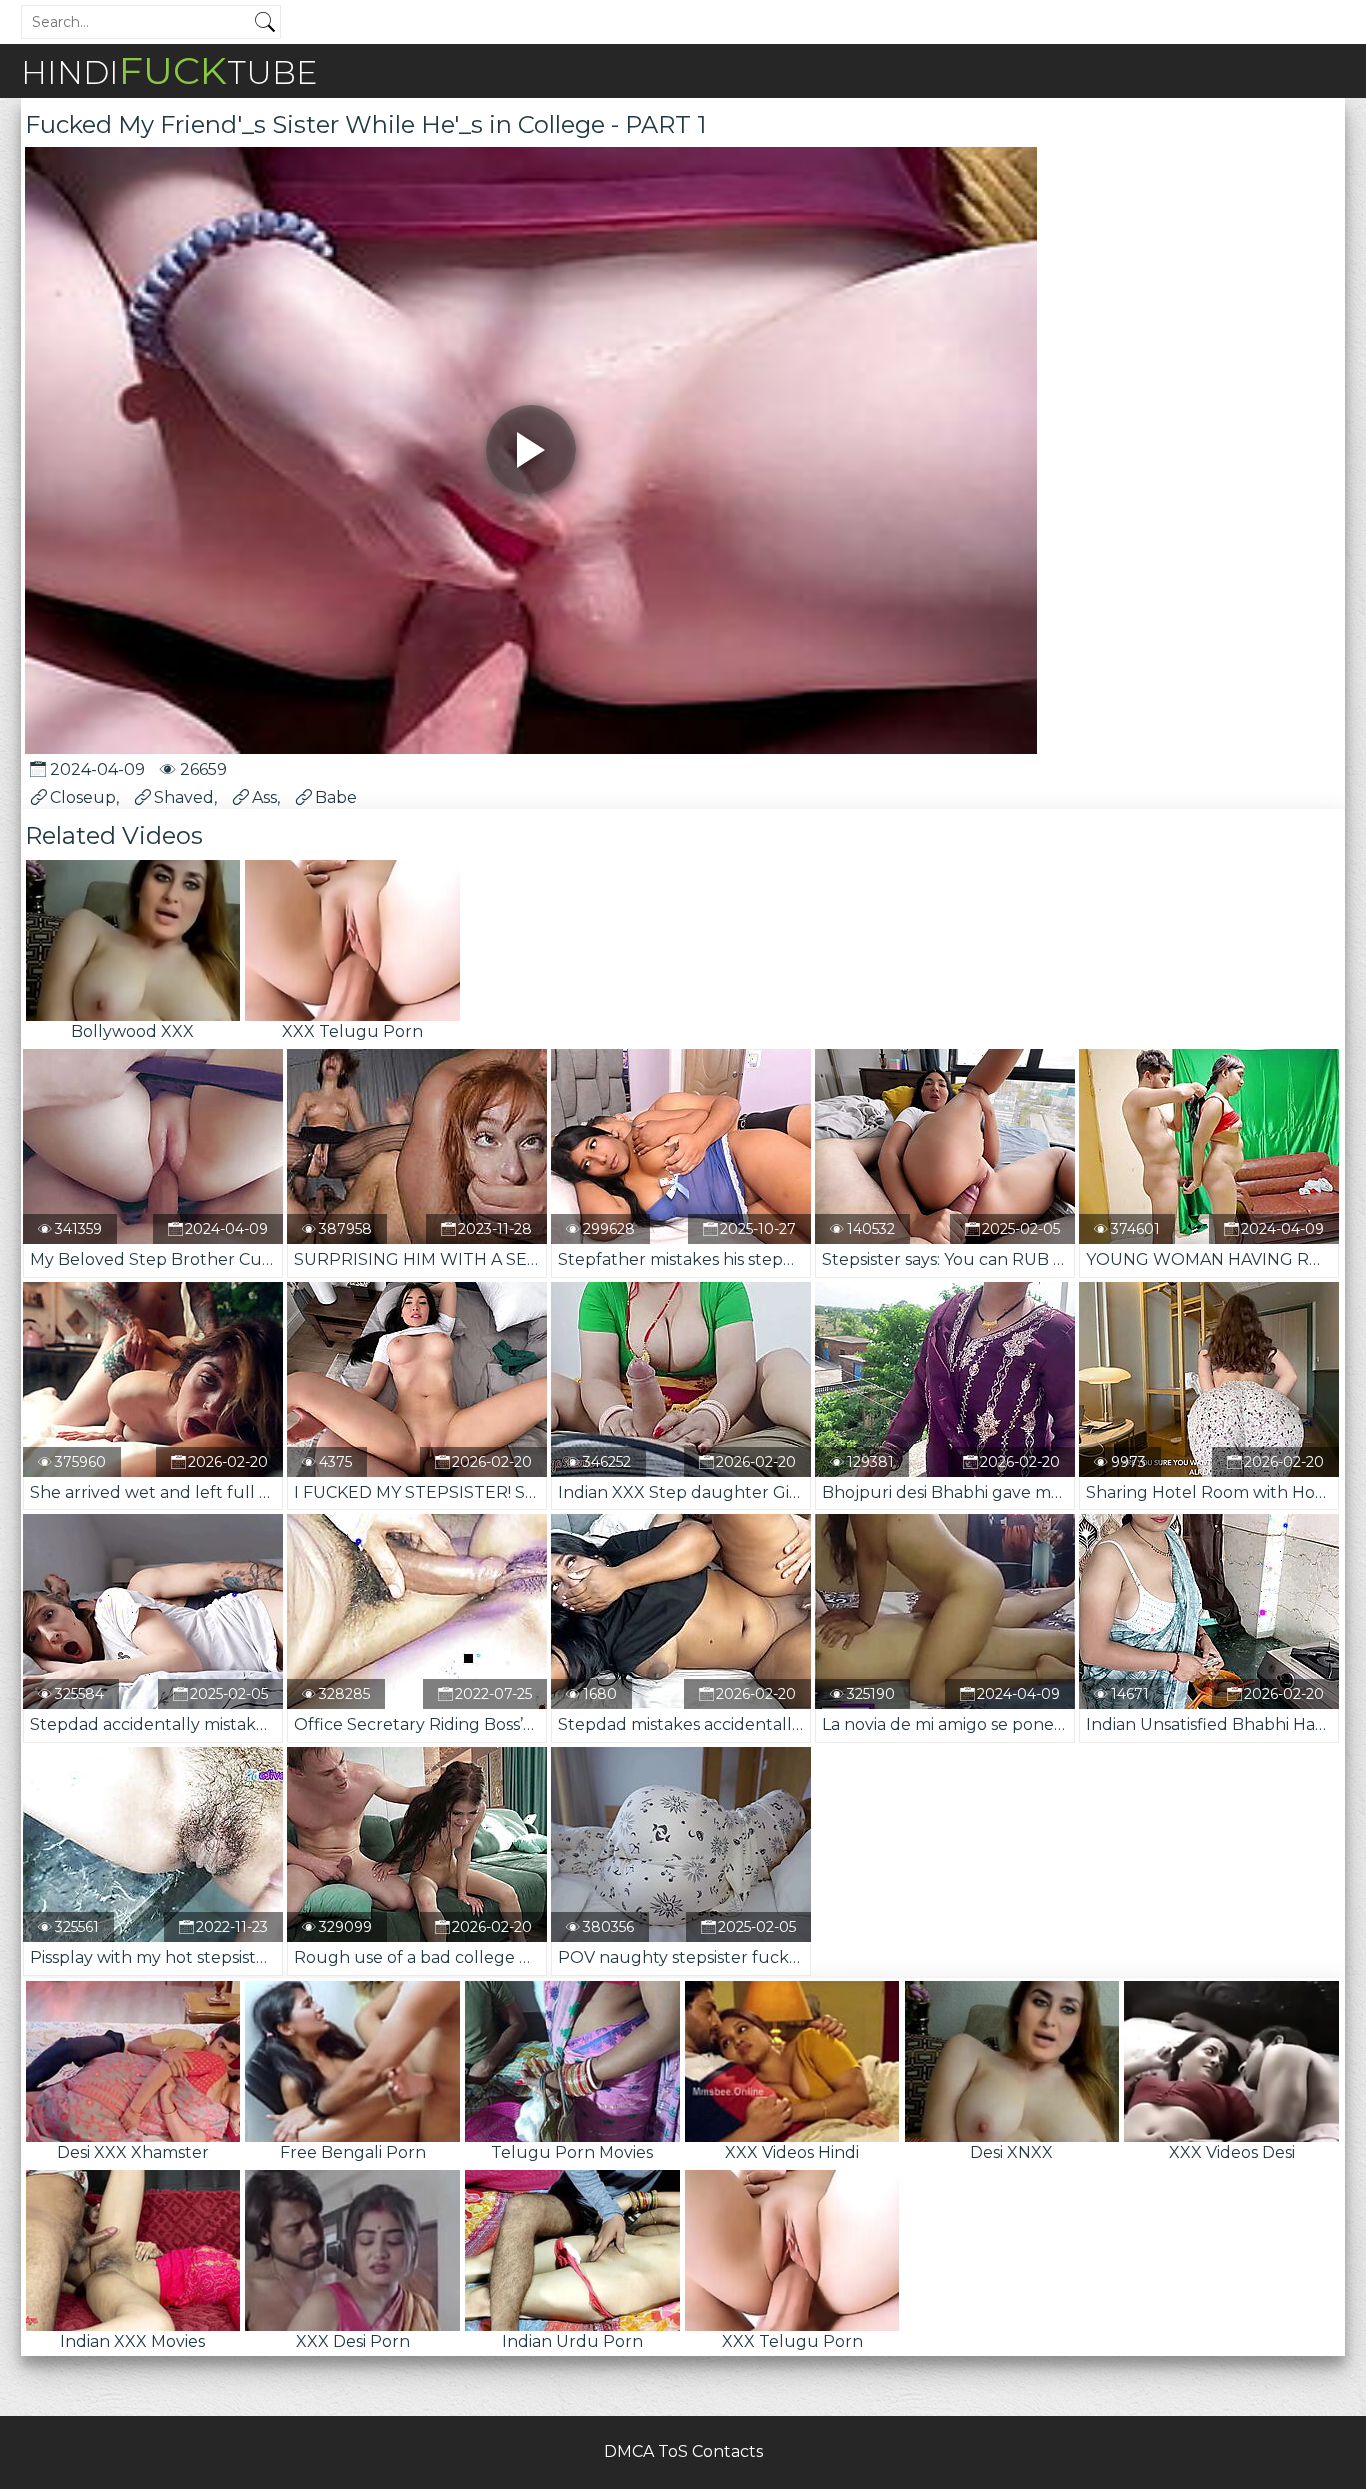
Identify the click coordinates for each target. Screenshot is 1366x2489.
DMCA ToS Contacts (683, 2451)
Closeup (83, 797)
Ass (264, 797)
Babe (336, 797)
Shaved (184, 797)
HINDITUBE (169, 70)
